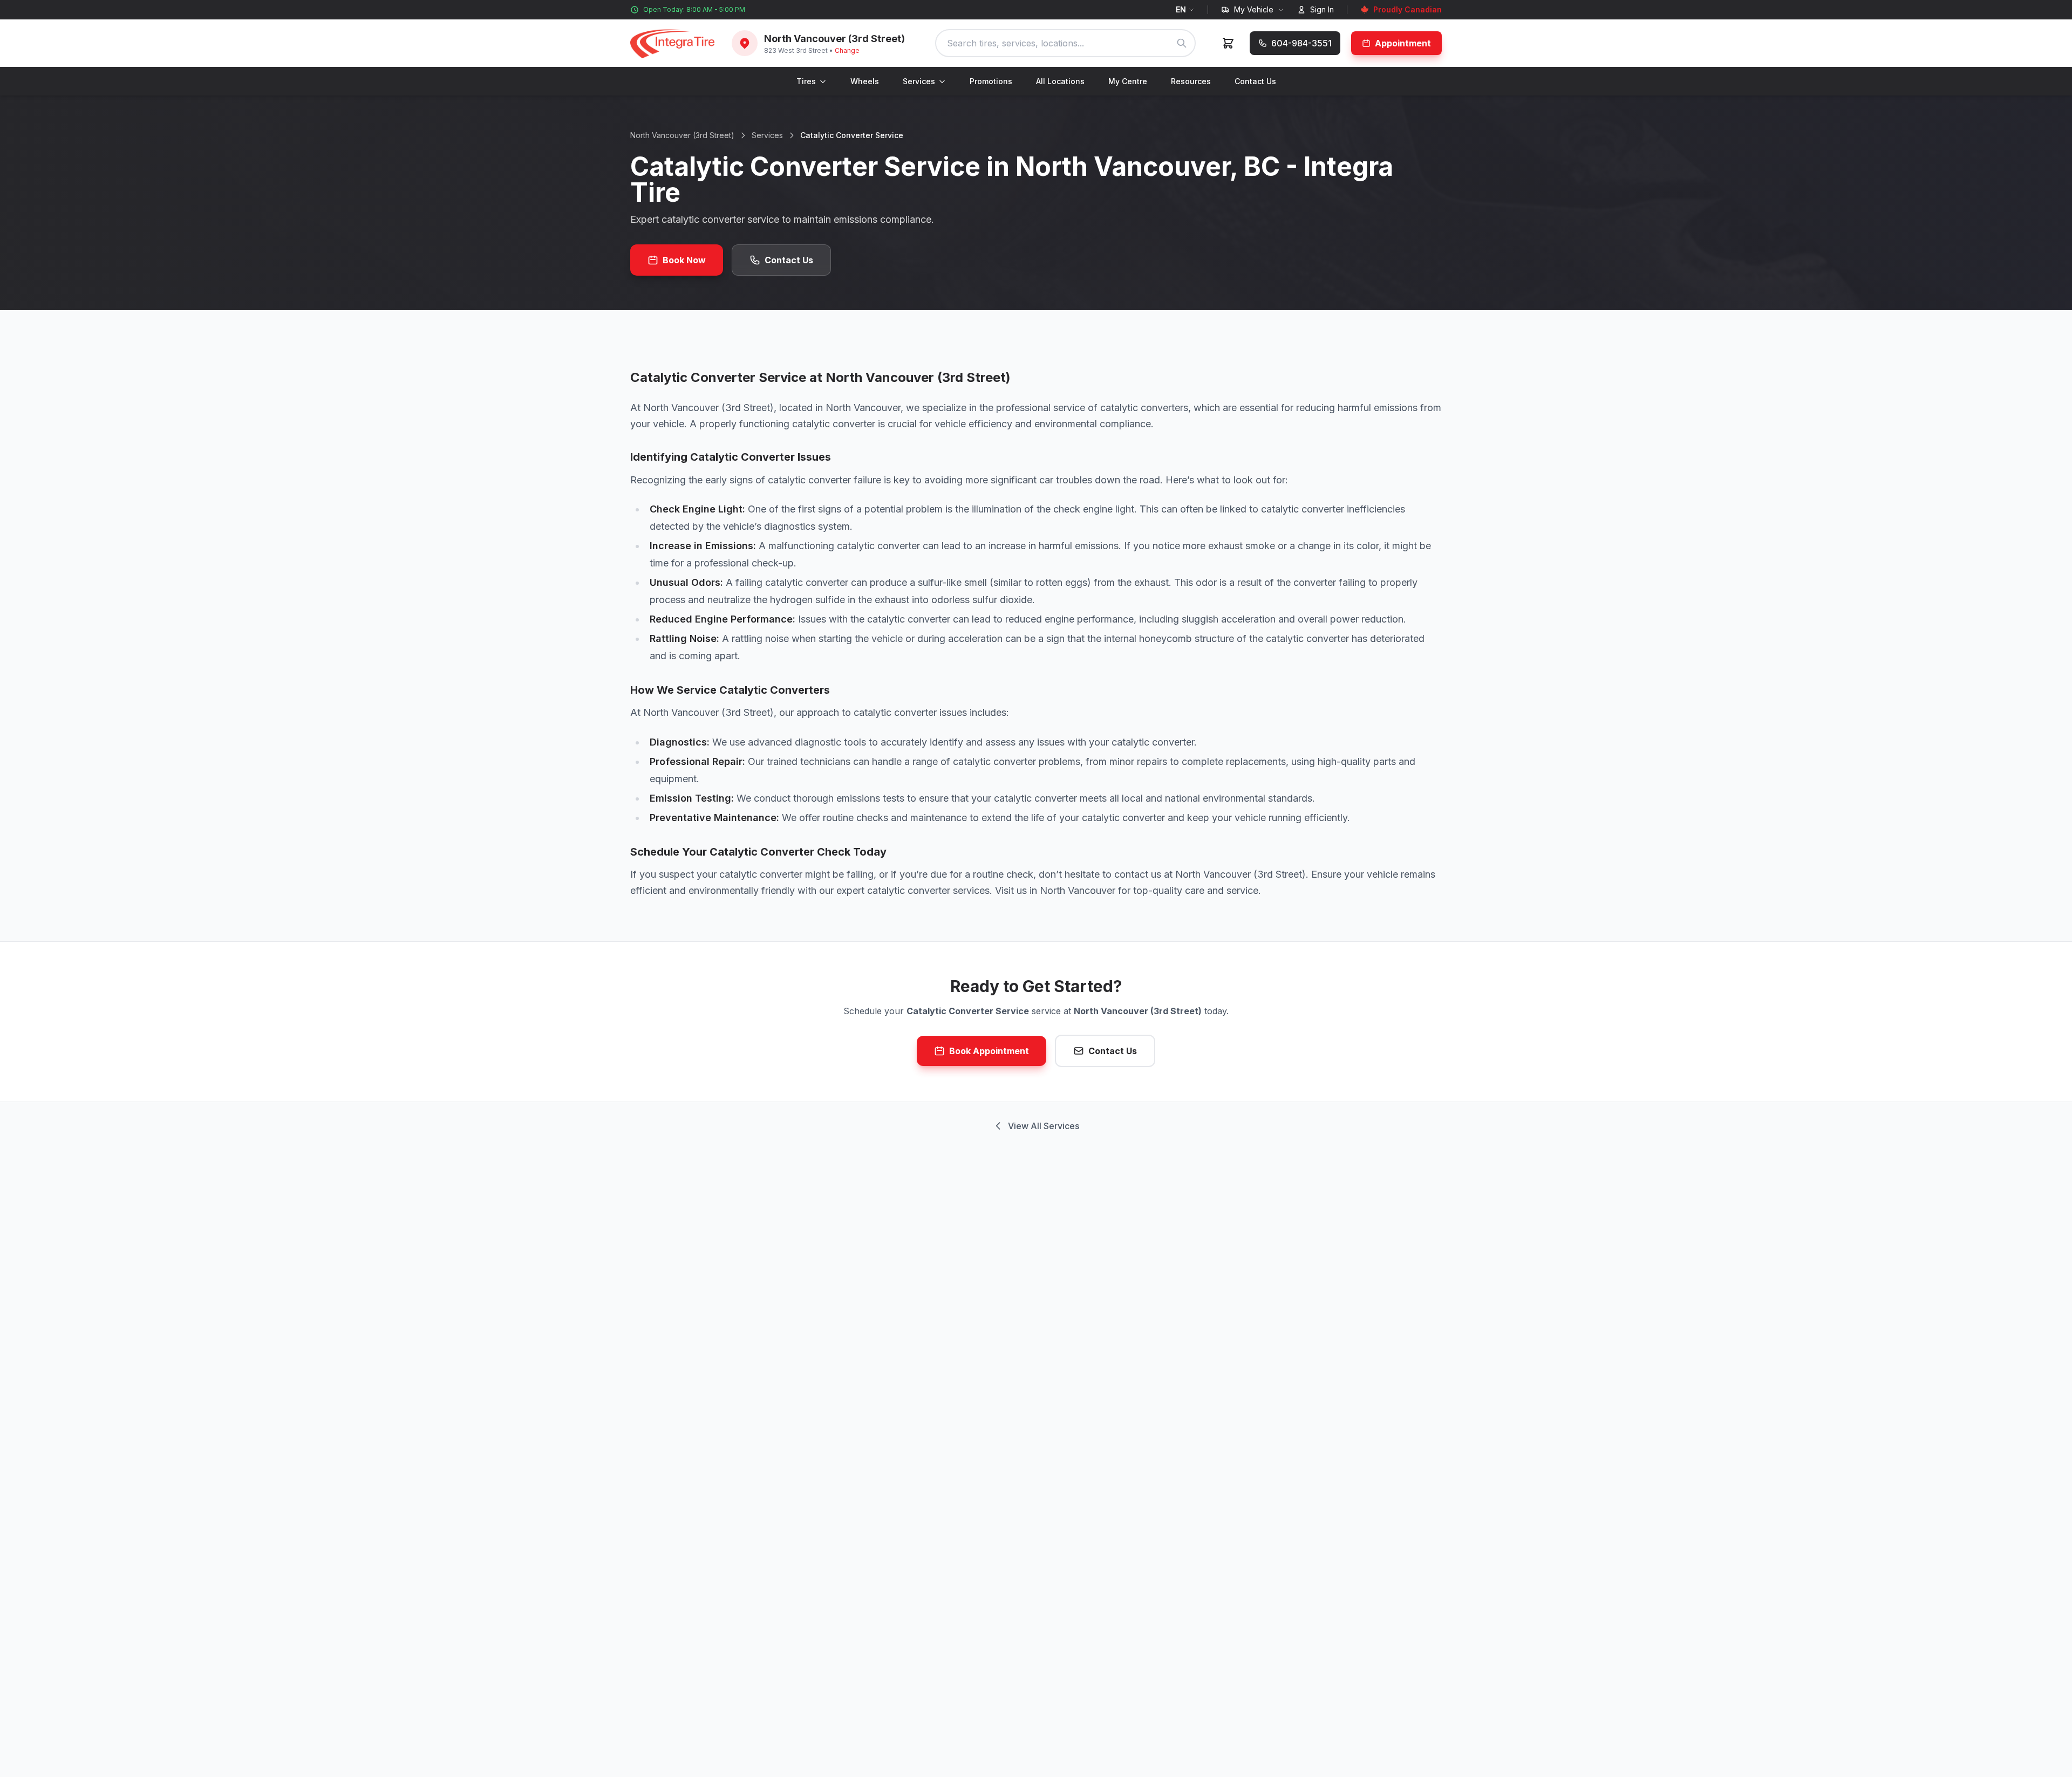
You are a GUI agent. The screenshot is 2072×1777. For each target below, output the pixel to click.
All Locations (1060, 81)
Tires (806, 81)
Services (919, 81)
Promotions (991, 81)
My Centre (1128, 81)
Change (847, 50)
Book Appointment (989, 1051)
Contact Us (1255, 81)
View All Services (1044, 1126)
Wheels (865, 81)
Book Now (684, 260)
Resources (1191, 81)
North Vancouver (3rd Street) (682, 135)
